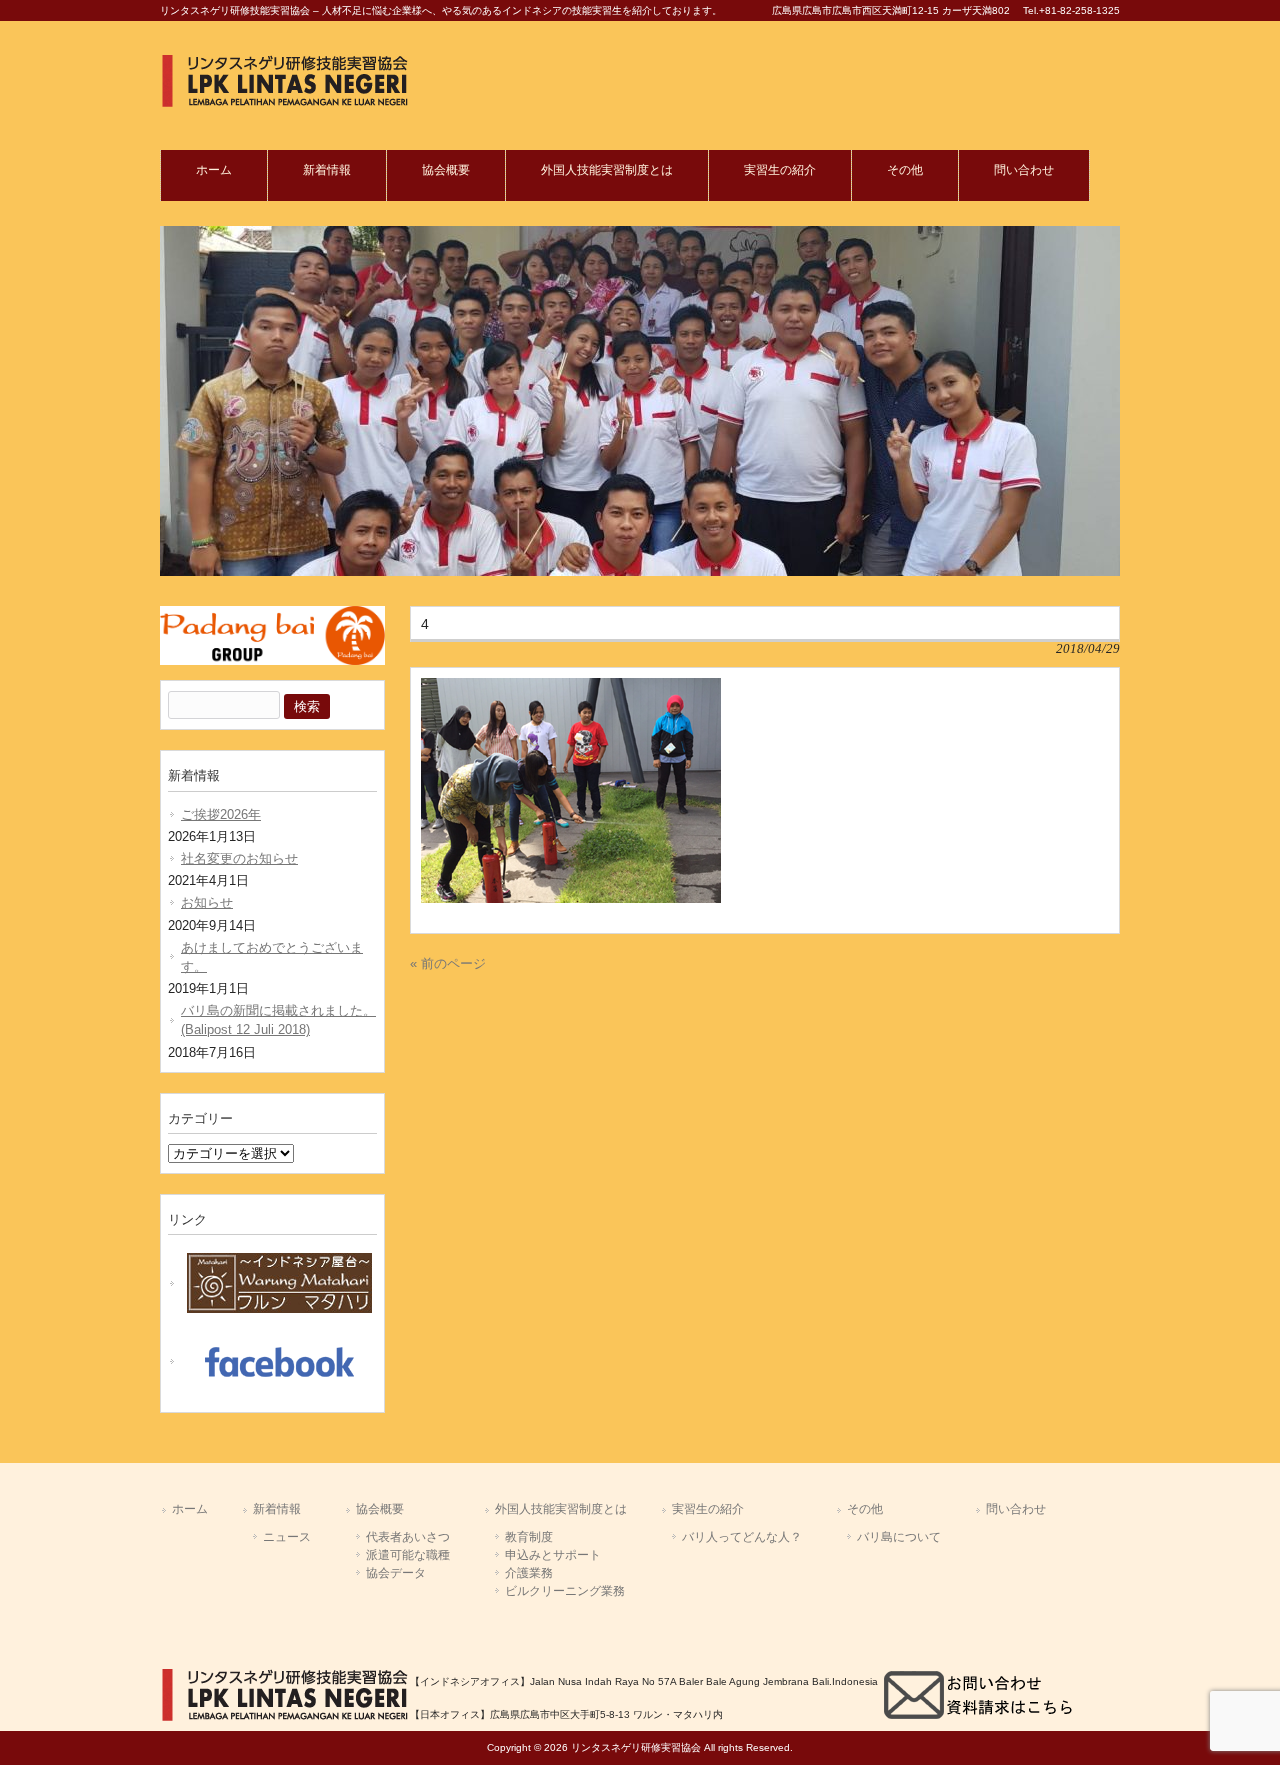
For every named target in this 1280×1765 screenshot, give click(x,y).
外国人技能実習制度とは (561, 1509)
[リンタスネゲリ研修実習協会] (285, 103)
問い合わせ (1016, 1509)
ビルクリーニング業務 (565, 1591)
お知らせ (207, 902)
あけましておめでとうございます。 (272, 957)
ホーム (190, 1509)
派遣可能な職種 (408, 1555)
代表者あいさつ (408, 1537)
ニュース (287, 1537)
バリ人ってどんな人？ (742, 1537)
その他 (865, 1509)
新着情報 (277, 1509)
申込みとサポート (553, 1555)
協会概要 (380, 1509)
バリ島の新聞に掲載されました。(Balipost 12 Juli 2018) (278, 1020)
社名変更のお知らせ (239, 858)
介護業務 (529, 1573)
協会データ (396, 1573)
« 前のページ (448, 963)
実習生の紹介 (708, 1509)
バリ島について (899, 1537)
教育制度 (529, 1537)
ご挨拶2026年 (221, 814)
